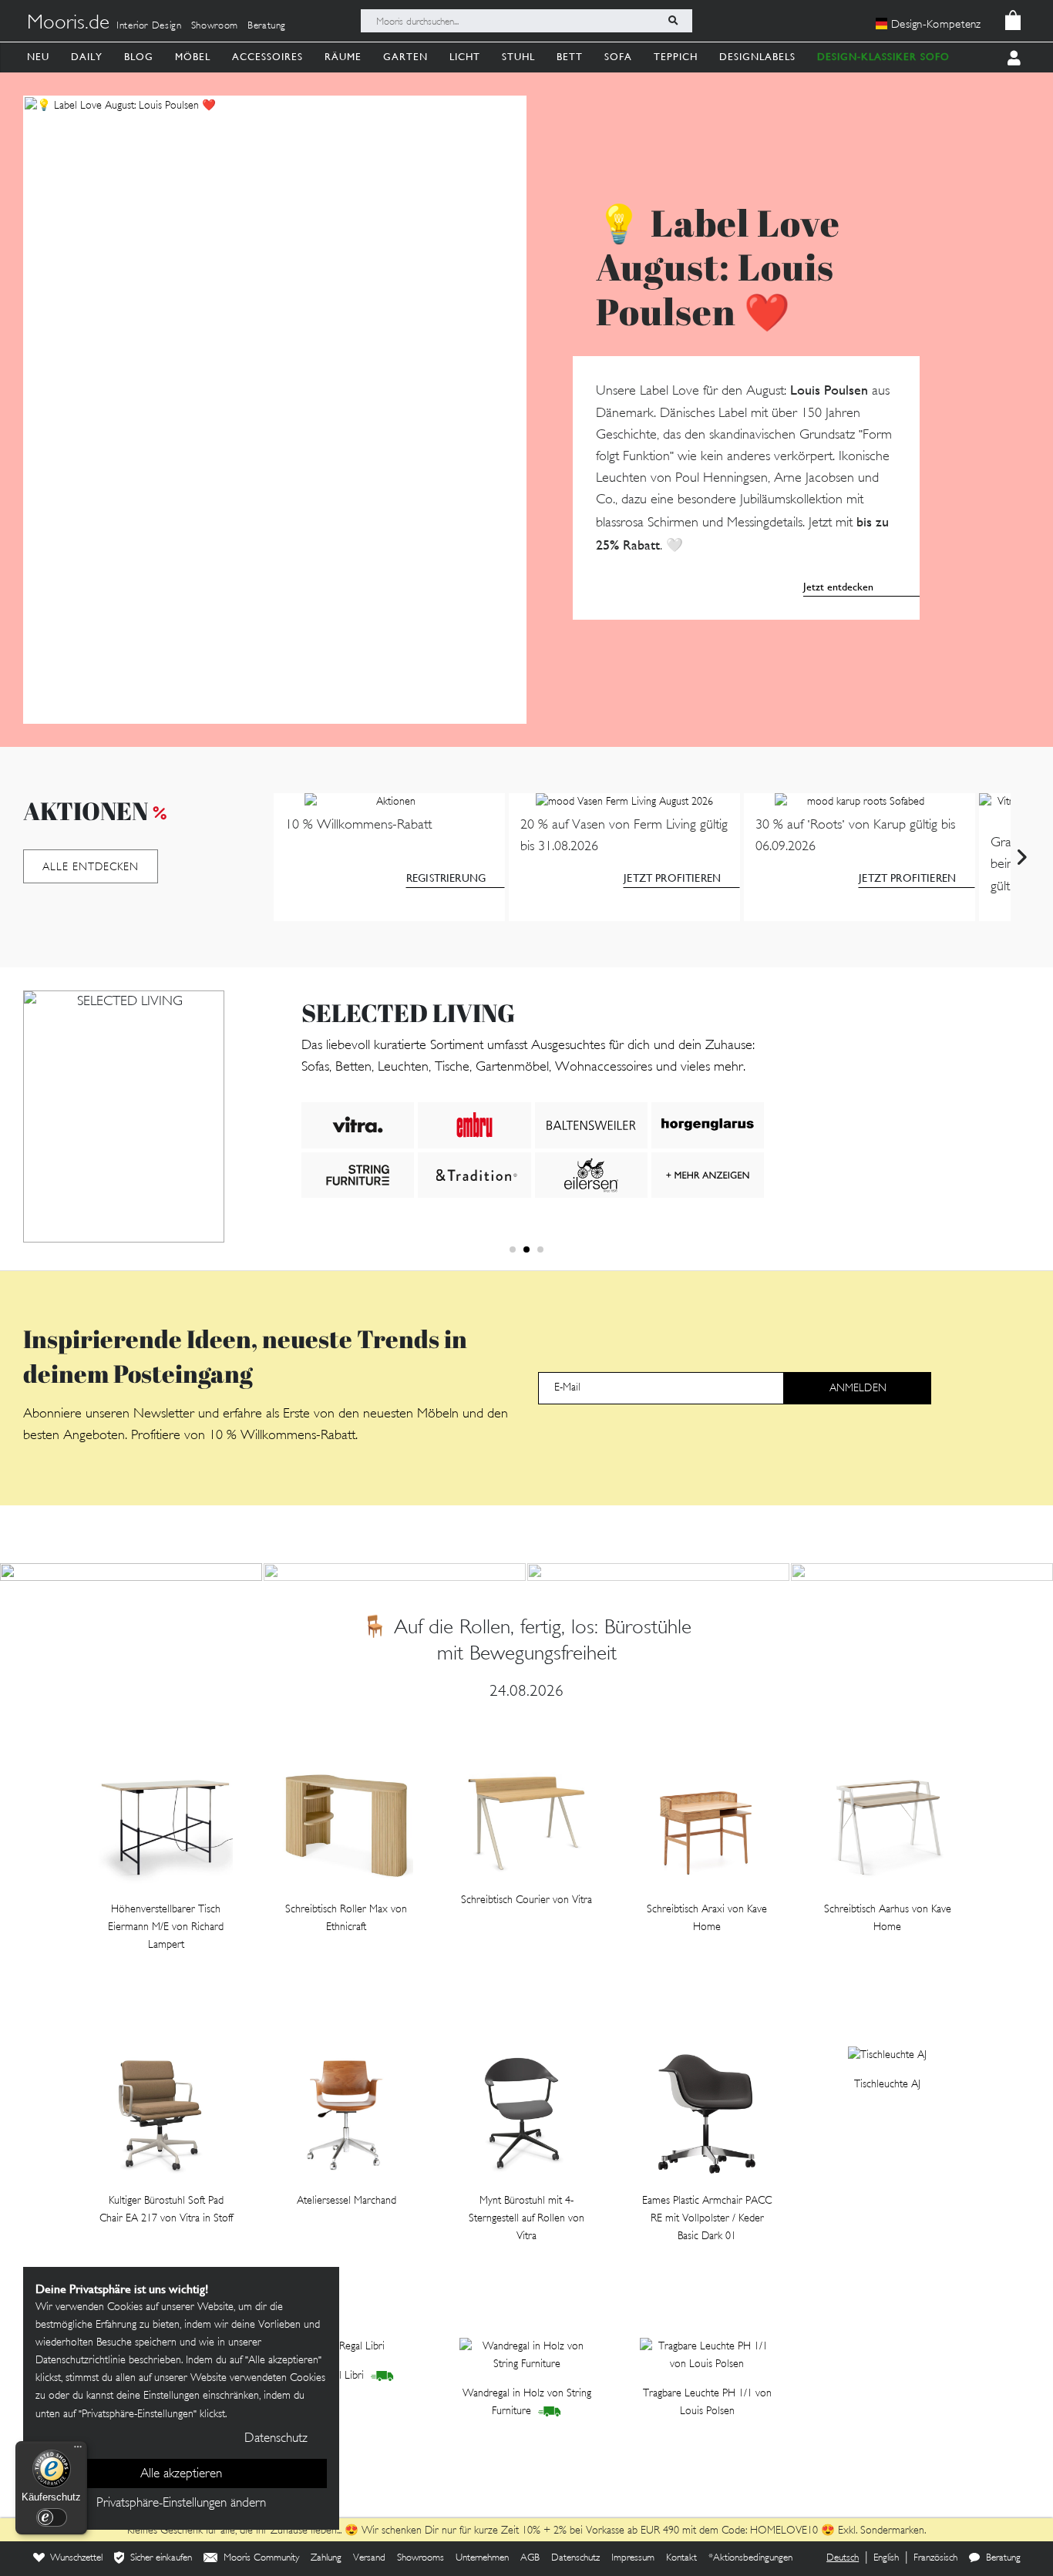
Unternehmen (482, 2558)
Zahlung (326, 2558)
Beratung (267, 26)
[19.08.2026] (922, 1572)
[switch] (52, 2517)
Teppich (676, 57)
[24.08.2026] (131, 1572)
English (886, 2558)
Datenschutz (575, 2558)
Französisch (935, 2558)
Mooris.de (68, 24)
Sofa (618, 57)
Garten (405, 57)
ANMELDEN (858, 1389)
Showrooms (421, 2558)
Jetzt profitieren (672, 878)
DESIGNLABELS (757, 57)
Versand (369, 2558)
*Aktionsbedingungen (750, 2558)
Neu (38, 57)
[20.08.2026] (658, 1572)
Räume (343, 57)
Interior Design (149, 26)
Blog (139, 57)
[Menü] (78, 2450)
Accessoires (267, 57)
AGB (530, 2558)
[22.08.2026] (395, 1572)
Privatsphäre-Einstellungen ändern (181, 2504)
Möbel (193, 57)
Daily (87, 57)
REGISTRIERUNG (446, 878)
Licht (465, 57)
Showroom (215, 26)
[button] (513, 1249)
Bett (570, 57)
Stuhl (518, 57)
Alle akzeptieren (181, 2474)
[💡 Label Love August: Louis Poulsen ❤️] (275, 410)
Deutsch (843, 2558)
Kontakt (681, 2558)
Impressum (633, 2558)
